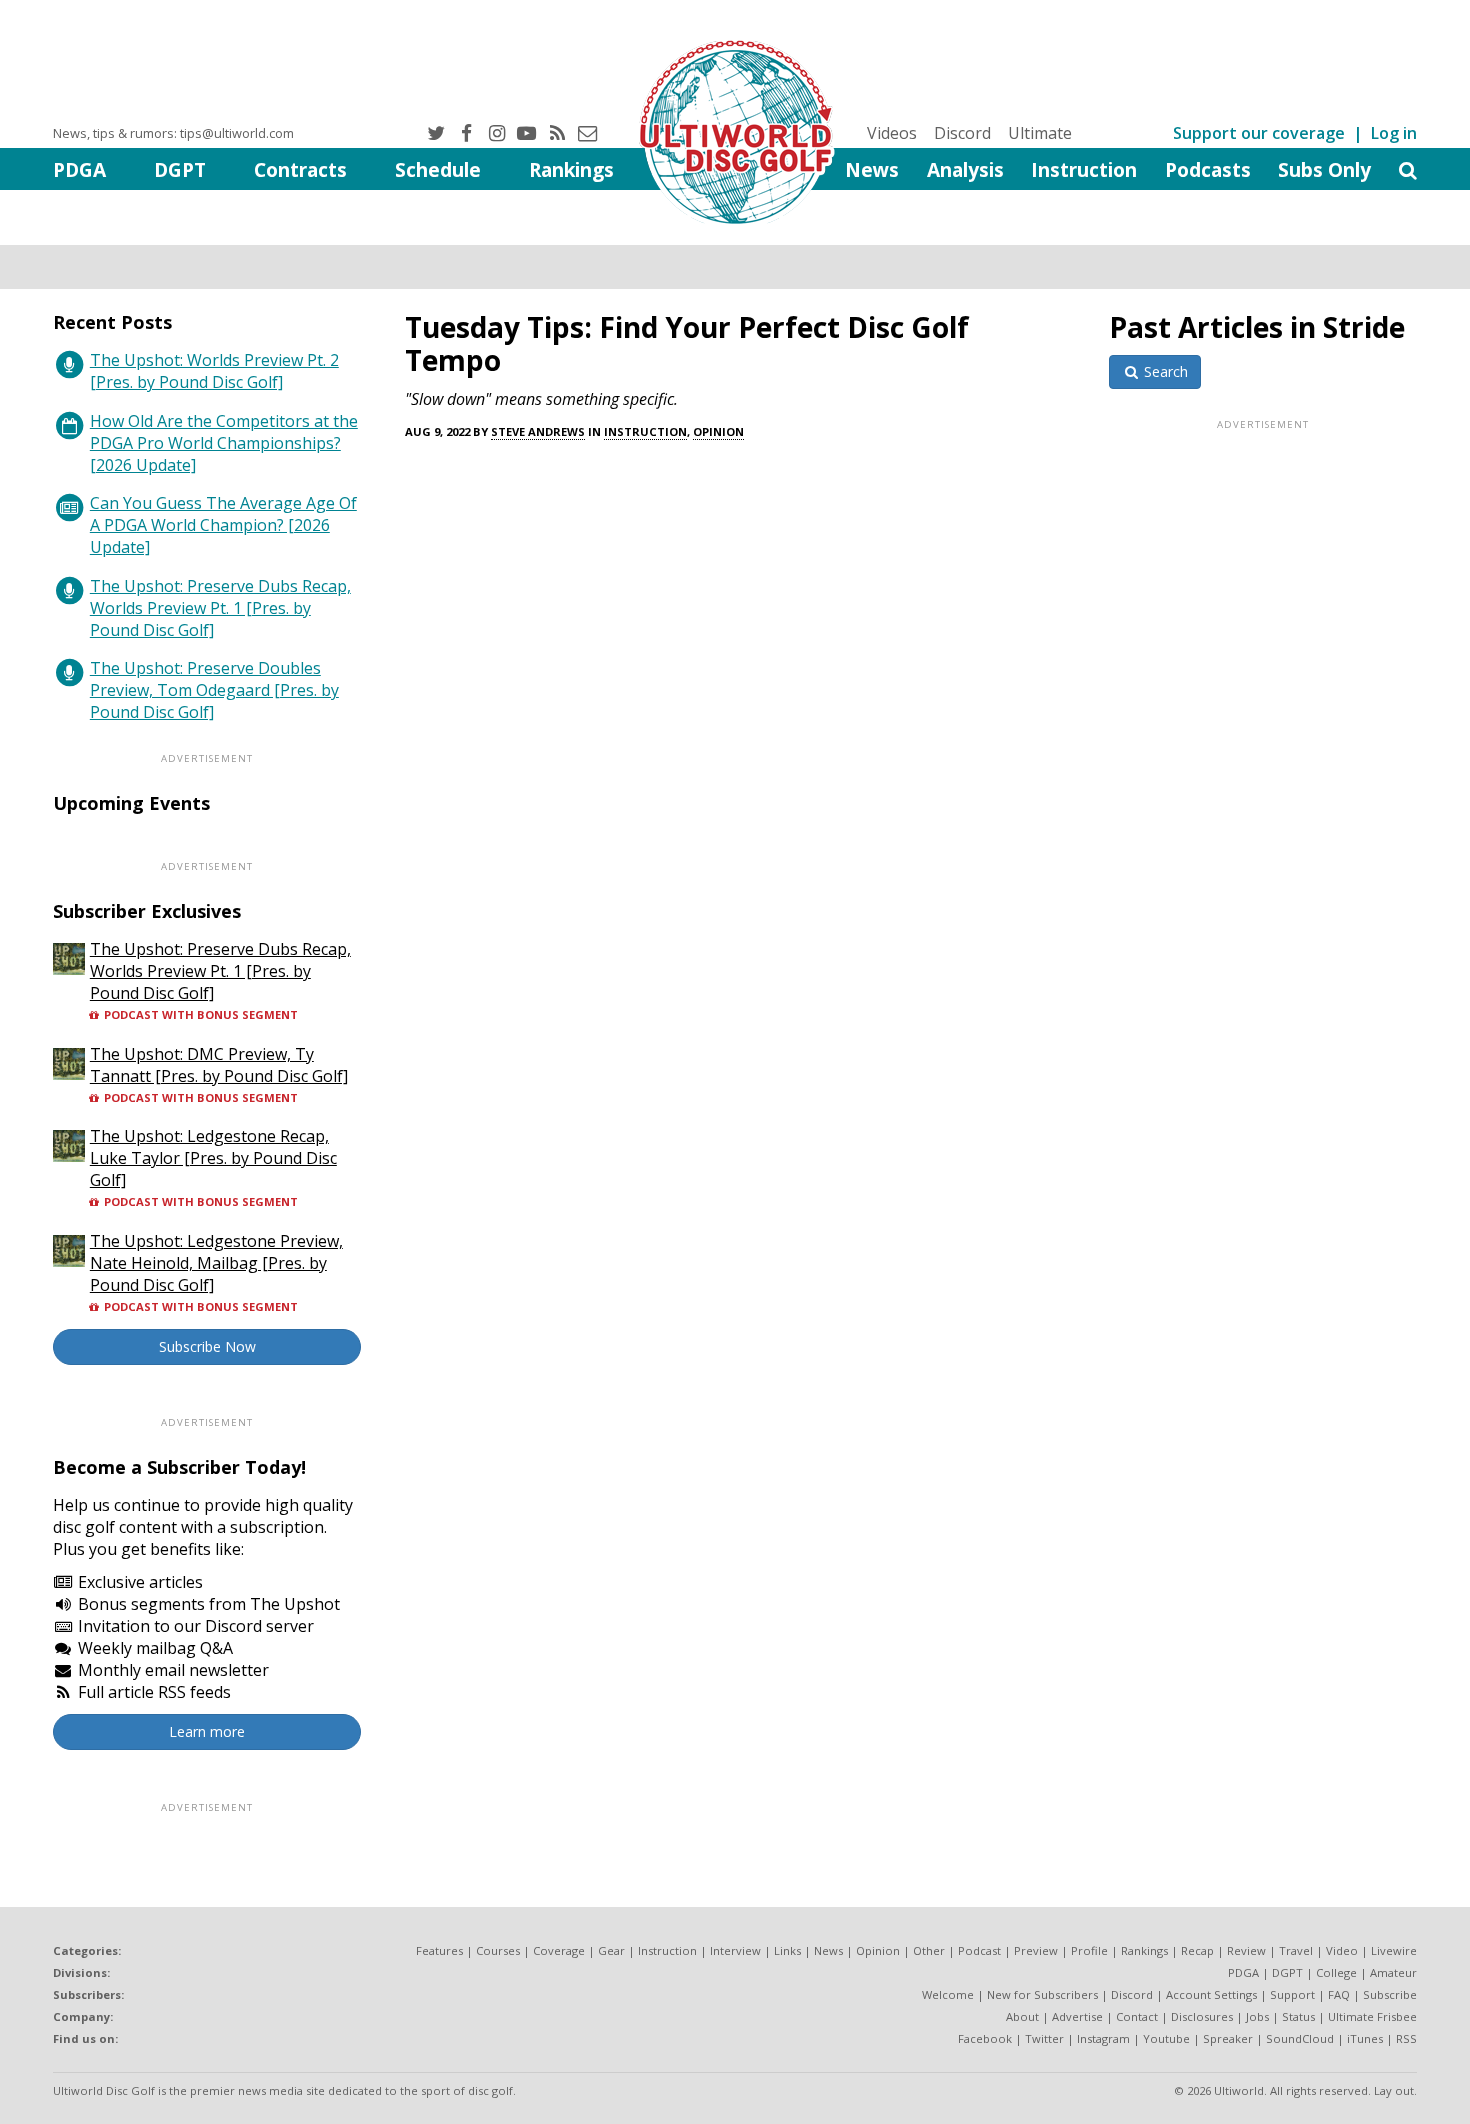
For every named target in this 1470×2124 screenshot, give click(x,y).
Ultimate (1040, 133)
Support (1292, 1994)
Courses (498, 1950)
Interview (735, 1950)
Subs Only (1324, 169)
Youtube (1166, 2038)
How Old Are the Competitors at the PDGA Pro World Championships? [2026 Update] (224, 443)
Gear (611, 1950)
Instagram (1103, 2038)
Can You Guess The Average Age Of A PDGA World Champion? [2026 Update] (223, 525)
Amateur (1393, 1972)
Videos (892, 133)
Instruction (1084, 169)
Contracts (300, 169)
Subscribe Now (207, 1346)
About (1022, 2016)
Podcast (979, 1950)
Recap (1197, 1950)
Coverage (559, 1950)
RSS (1406, 2038)
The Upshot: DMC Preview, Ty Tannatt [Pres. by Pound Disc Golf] (219, 1065)
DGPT (180, 169)
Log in (1394, 133)
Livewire (1394, 1950)
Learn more (207, 1731)
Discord (962, 133)
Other (929, 1950)
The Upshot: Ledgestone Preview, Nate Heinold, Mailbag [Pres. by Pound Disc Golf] (216, 1263)
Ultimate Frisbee (1372, 2016)
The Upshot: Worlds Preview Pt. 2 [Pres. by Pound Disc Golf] (214, 371)
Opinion (718, 431)
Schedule (438, 169)
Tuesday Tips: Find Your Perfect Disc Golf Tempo (687, 343)
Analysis (965, 169)
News (872, 169)
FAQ (1339, 1994)
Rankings (571, 169)
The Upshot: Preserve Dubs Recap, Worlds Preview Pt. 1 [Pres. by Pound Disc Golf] (220, 608)
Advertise (1077, 2016)
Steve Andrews (538, 431)
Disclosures (1202, 2016)
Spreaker (1228, 2038)
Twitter (1044, 2038)
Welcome (948, 1994)
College (1336, 1972)
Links (787, 1950)
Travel (1296, 1950)
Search (1164, 371)
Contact (1137, 2016)
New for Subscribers (1042, 1994)
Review (1246, 1950)
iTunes (1365, 2038)
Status (1298, 2016)
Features (439, 1950)
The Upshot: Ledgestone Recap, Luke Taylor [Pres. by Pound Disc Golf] (213, 1158)
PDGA (79, 169)
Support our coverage (1259, 133)
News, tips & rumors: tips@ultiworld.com (173, 133)
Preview (1036, 1950)
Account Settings (1211, 1994)
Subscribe (1390, 1994)
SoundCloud (1300, 2038)
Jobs (1257, 2016)
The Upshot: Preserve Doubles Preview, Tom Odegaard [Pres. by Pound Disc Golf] (214, 690)
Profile (1089, 1950)
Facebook (985, 2038)
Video (1342, 1950)
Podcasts (1208, 169)
